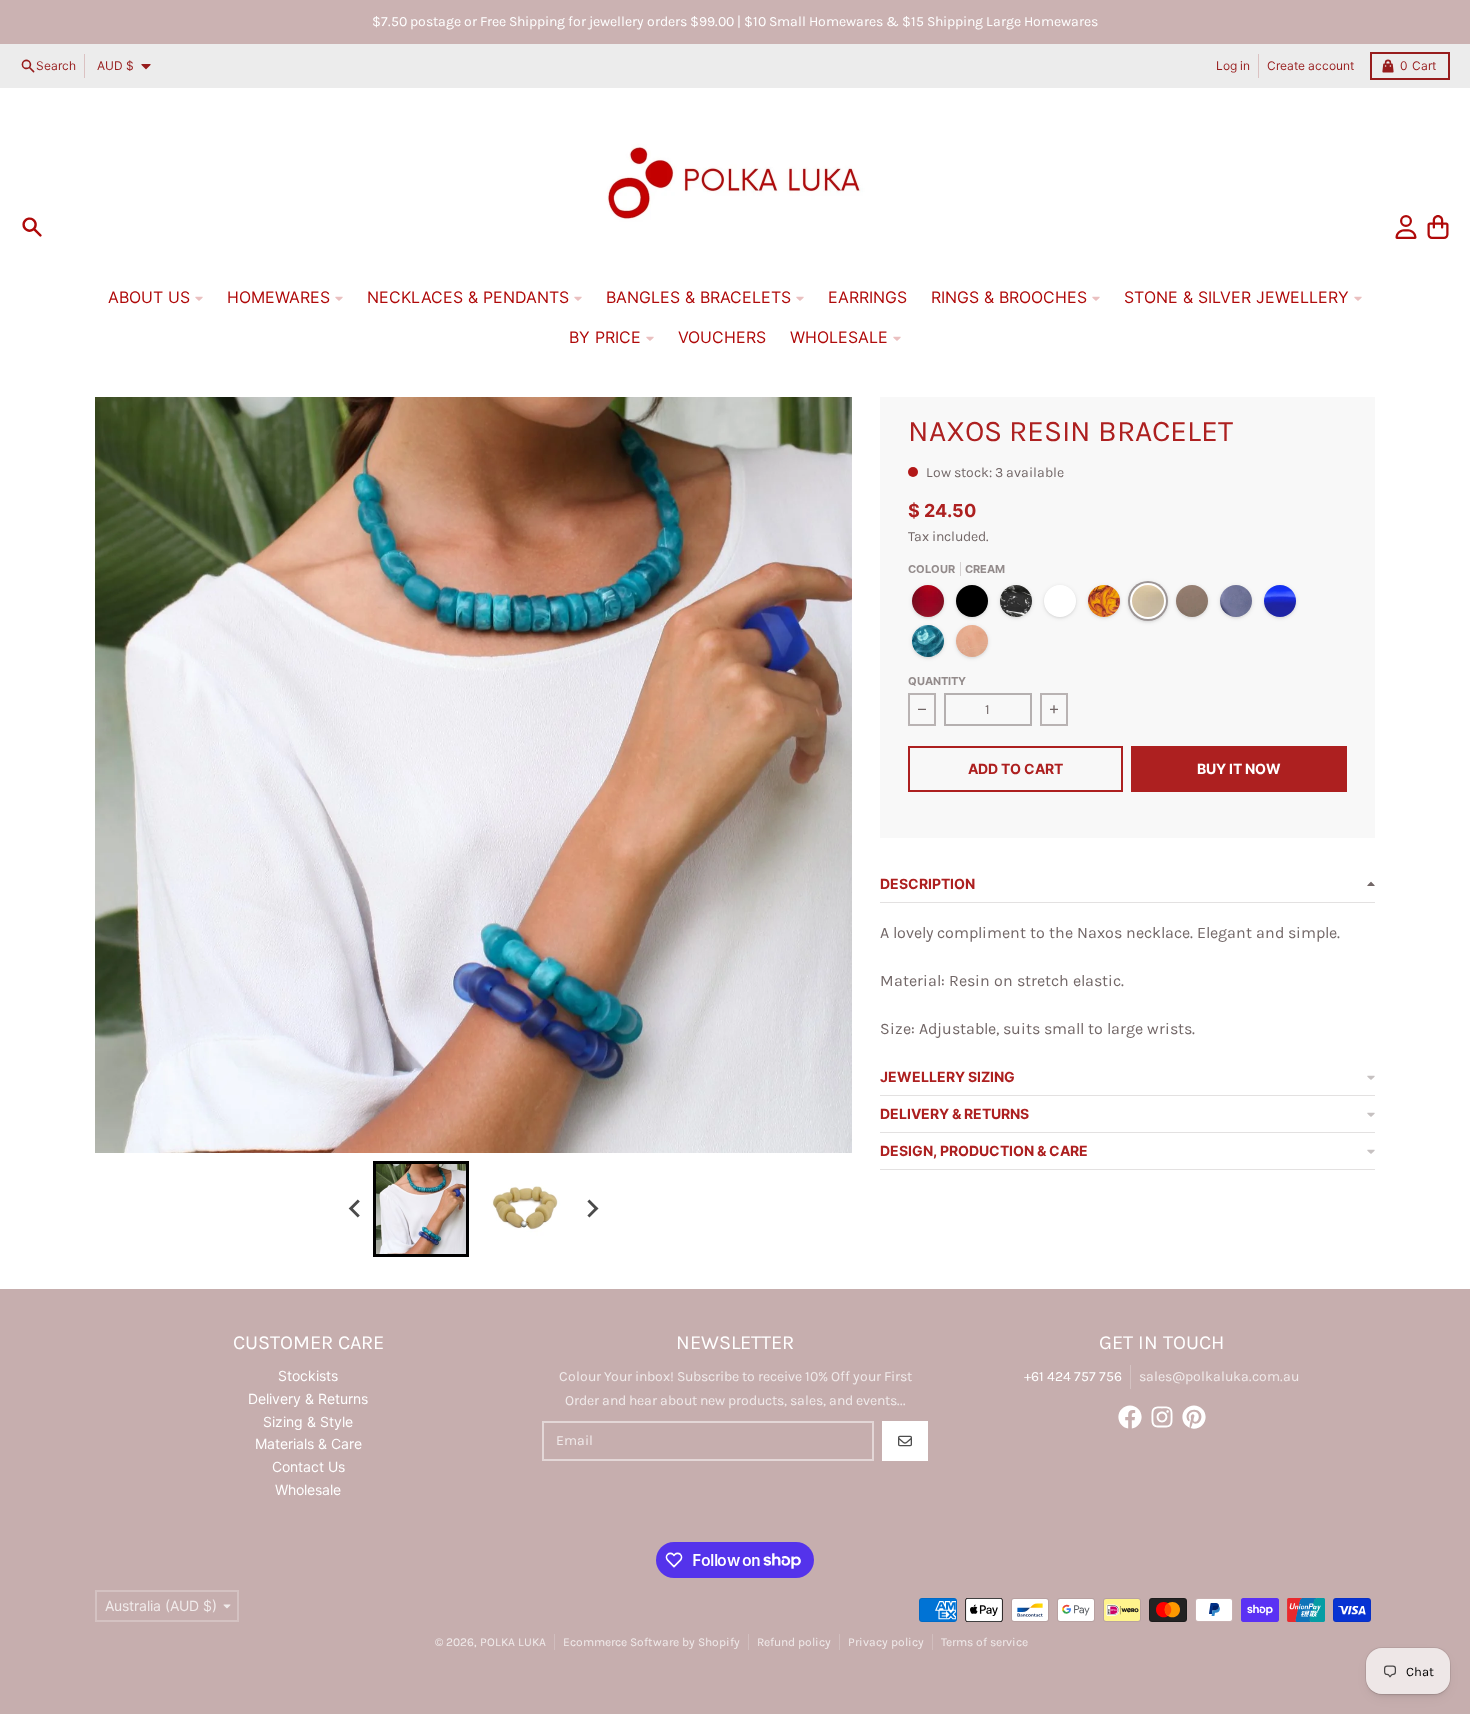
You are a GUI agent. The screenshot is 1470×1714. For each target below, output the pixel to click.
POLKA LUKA (513, 1642)
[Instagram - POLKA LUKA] (1162, 1417)
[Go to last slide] (355, 1209)
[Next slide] (591, 1209)
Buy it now (1239, 768)
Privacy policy (886, 1642)
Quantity (937, 681)
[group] (421, 1209)
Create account (1310, 65)
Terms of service (984, 1642)
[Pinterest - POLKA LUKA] (1194, 1417)
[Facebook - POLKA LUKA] (1130, 1417)
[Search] (32, 227)
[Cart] (1438, 227)
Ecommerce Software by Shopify (651, 1642)
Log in (1233, 65)
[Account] (1406, 227)
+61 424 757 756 (1073, 1376)
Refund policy (794, 1642)
